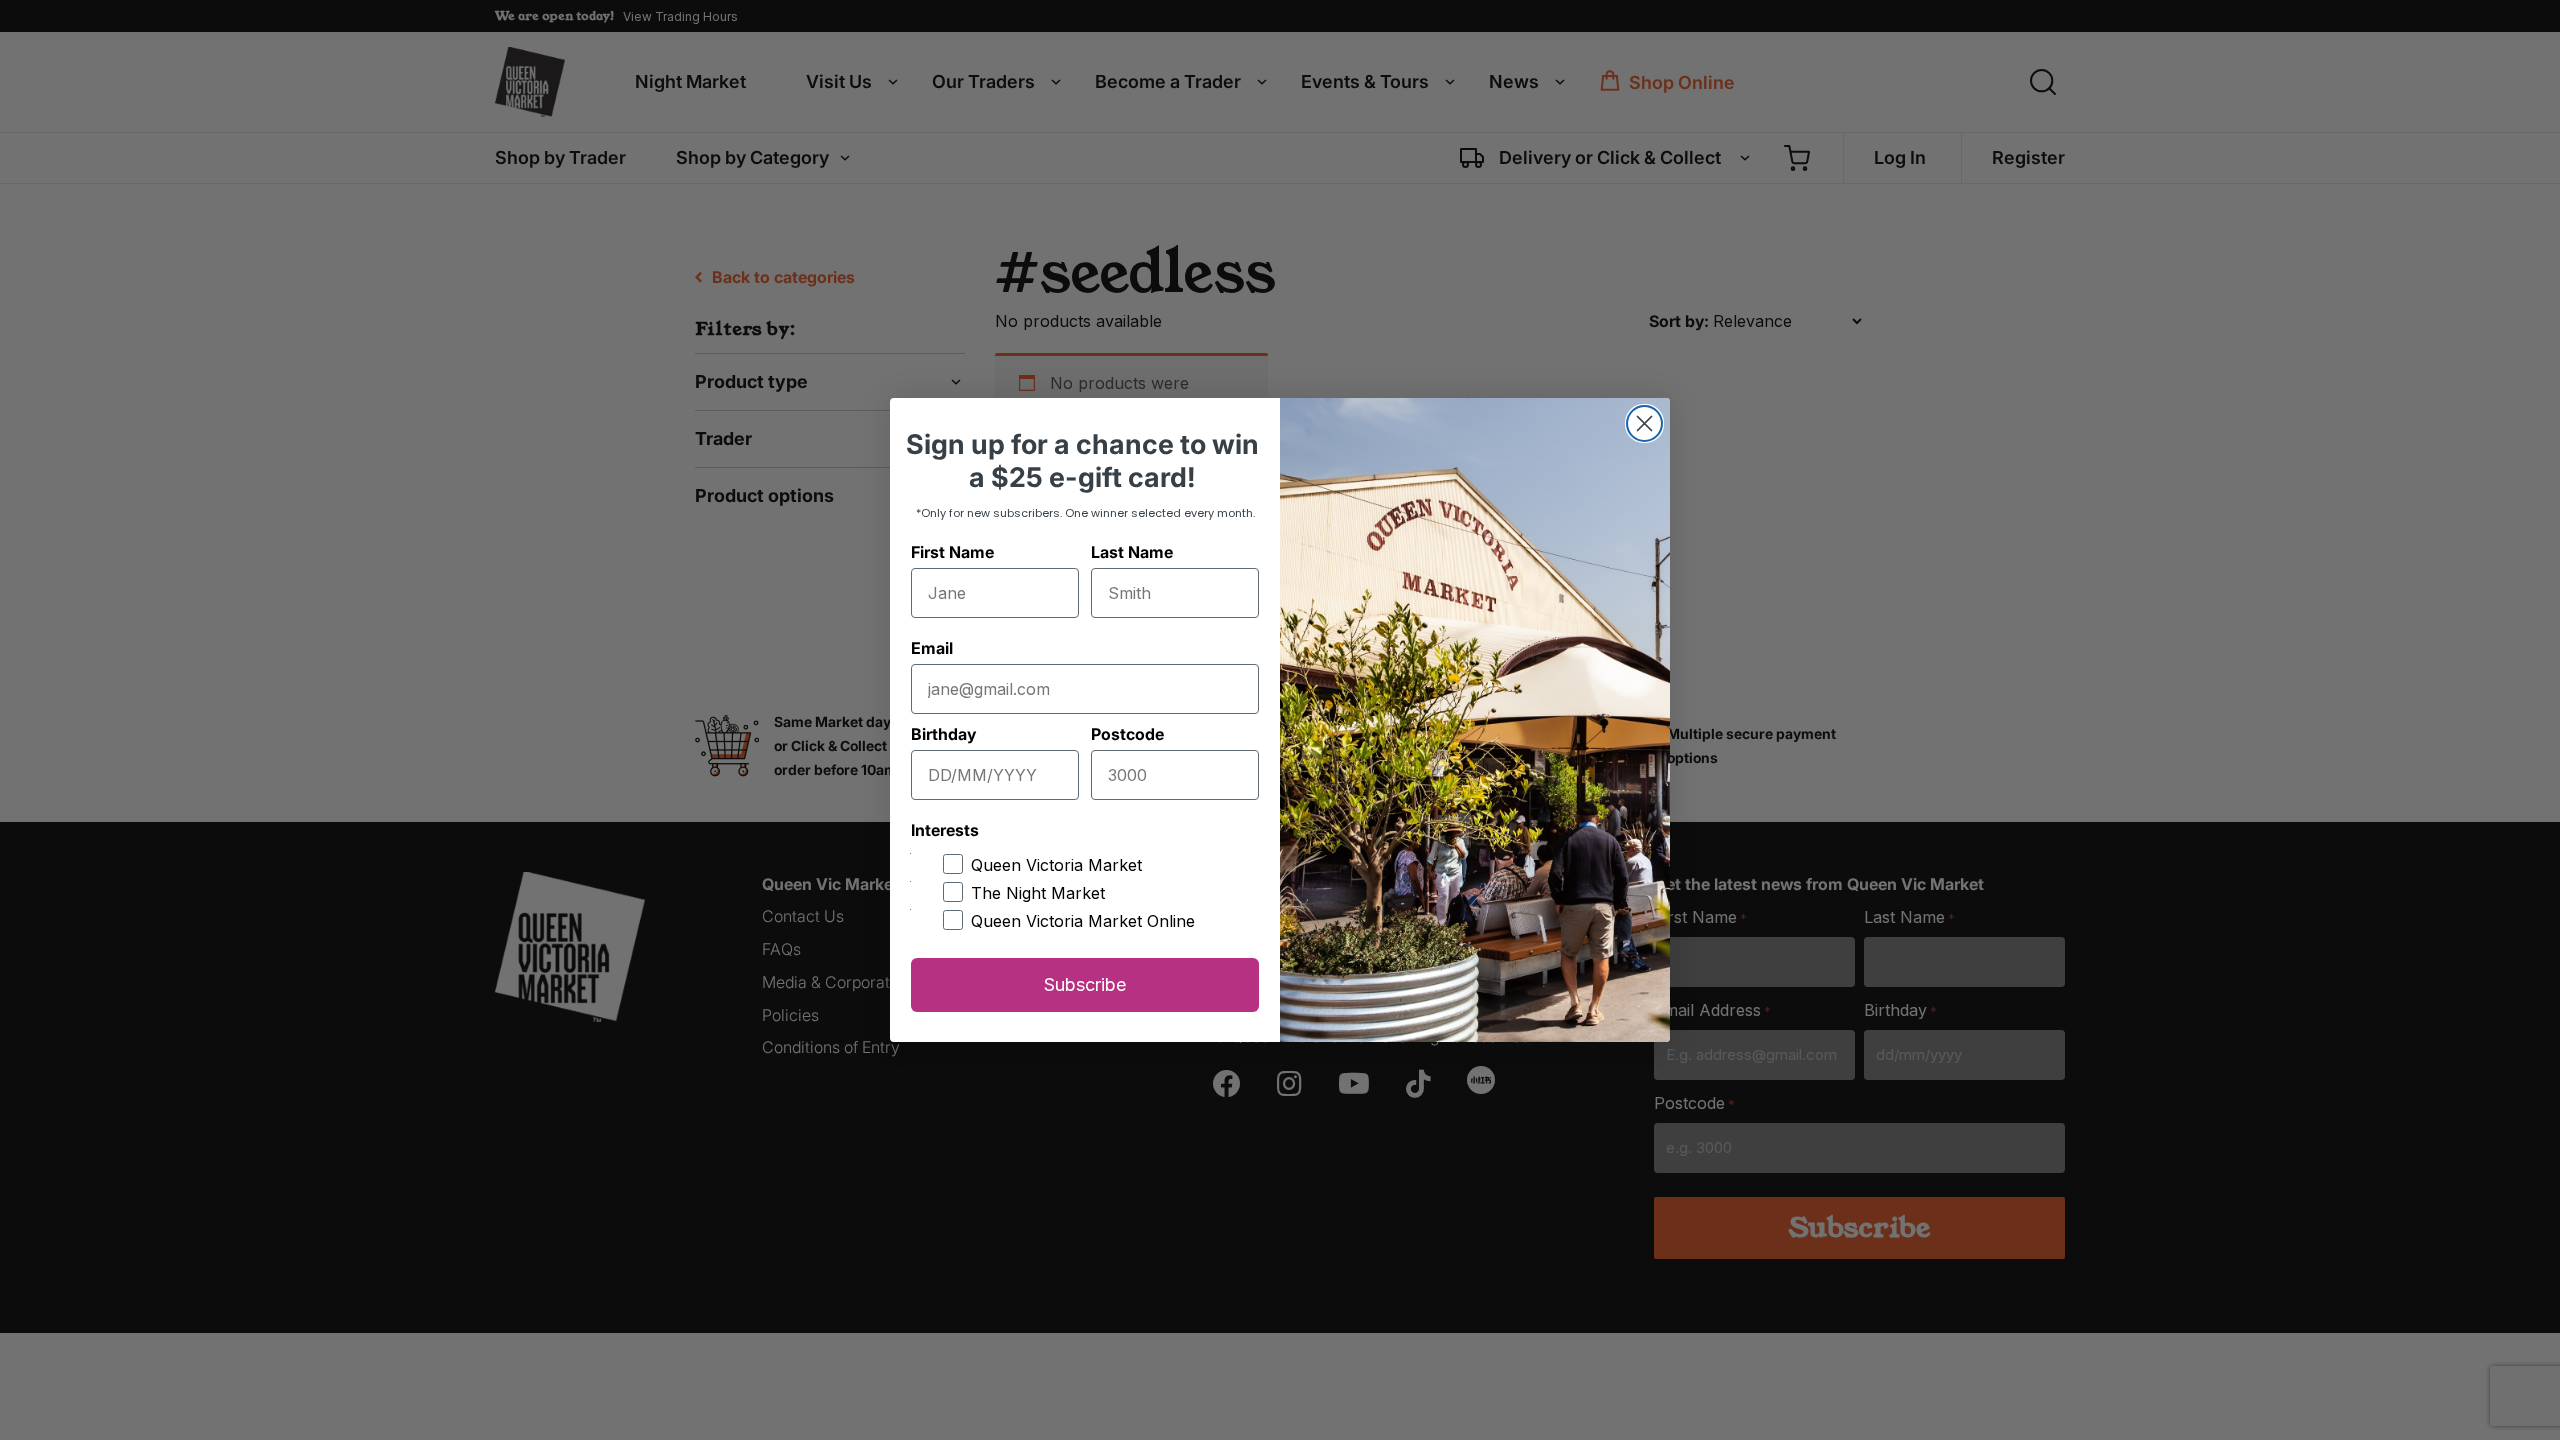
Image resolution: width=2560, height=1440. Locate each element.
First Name (952, 552)
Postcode (1127, 734)
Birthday (943, 734)
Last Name (1132, 552)
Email (932, 648)
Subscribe (1085, 984)
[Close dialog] (1644, 423)
